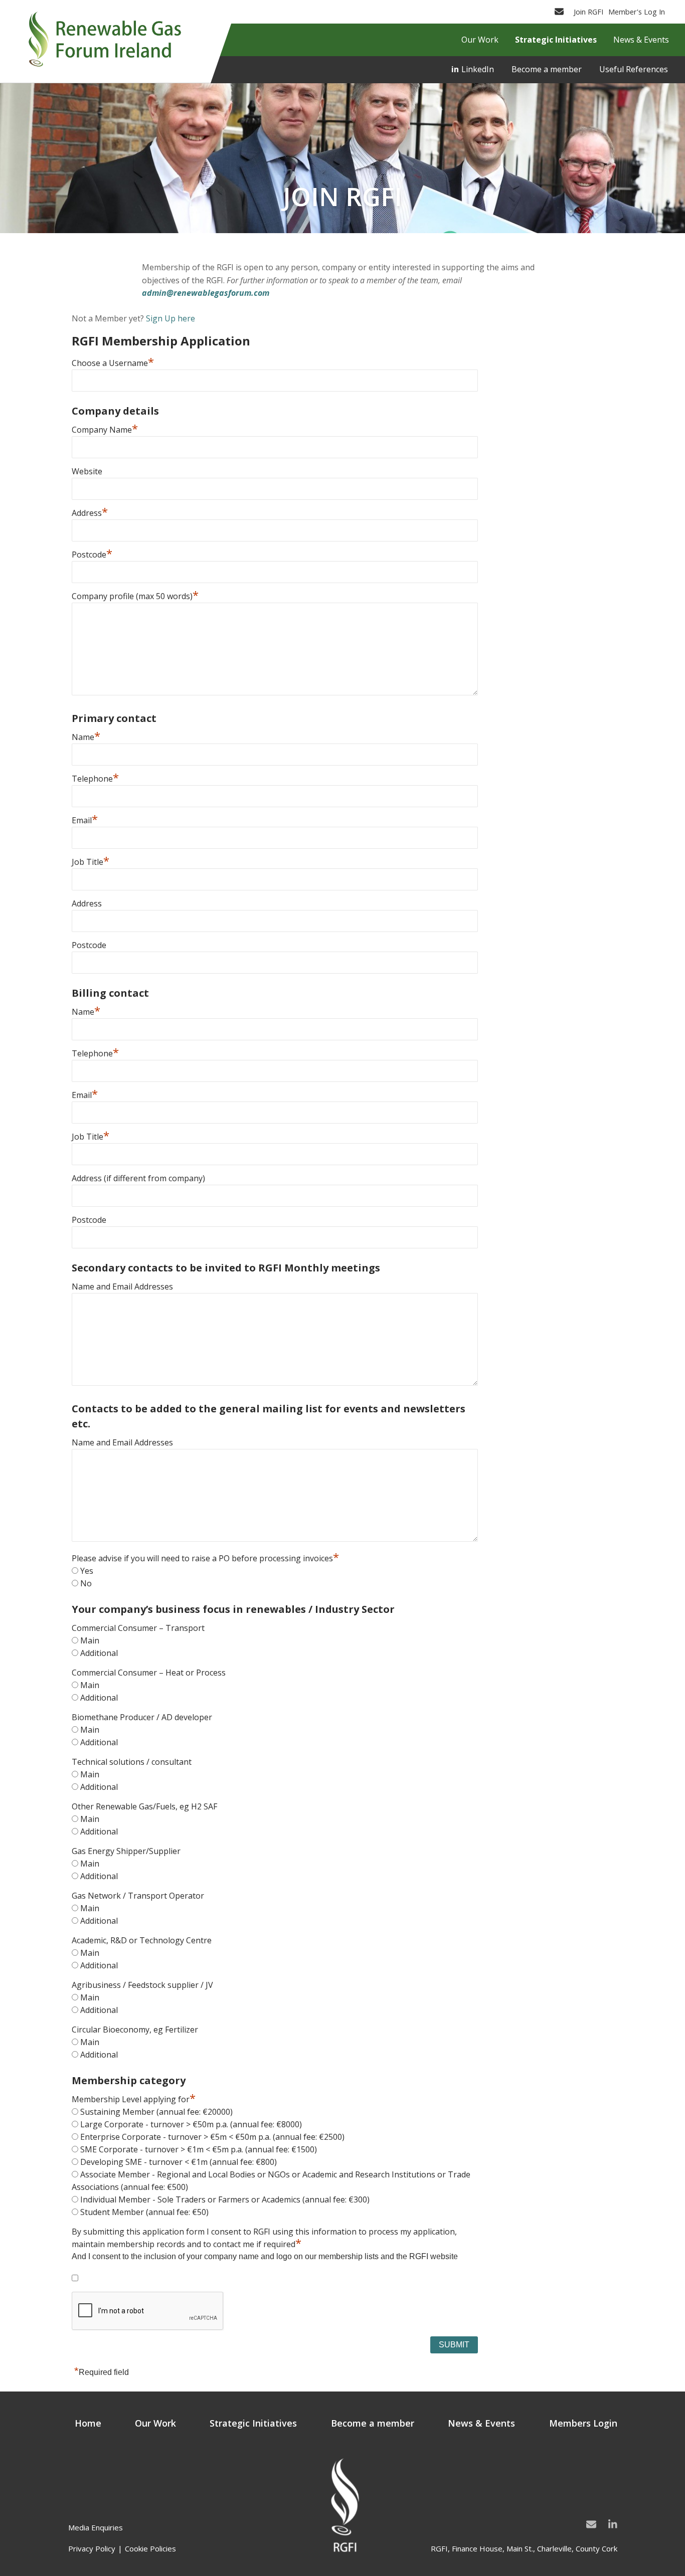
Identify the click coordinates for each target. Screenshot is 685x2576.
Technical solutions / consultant (132, 1762)
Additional (99, 1653)
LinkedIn (478, 69)
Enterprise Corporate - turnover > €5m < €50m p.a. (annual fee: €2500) (212, 2137)
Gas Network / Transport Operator (138, 1896)
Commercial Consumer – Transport (138, 1628)
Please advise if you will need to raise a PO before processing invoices (205, 1558)
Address (90, 513)
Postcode (92, 555)
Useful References (634, 69)
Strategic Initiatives (253, 2423)
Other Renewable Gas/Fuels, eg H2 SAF (144, 1806)
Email (85, 820)
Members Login (583, 2423)
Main (90, 1640)
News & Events (481, 2423)
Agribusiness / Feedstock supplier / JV (142, 1985)
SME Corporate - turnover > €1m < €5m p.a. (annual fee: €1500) (199, 2149)
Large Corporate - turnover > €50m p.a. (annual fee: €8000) (191, 2124)
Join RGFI (588, 12)
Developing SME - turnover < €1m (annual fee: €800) (179, 2162)
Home (88, 2423)
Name (86, 737)
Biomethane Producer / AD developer (142, 1717)
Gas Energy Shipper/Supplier (126, 1851)
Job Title (91, 862)
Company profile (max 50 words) (135, 596)
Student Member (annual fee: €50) (144, 2212)
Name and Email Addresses (122, 1286)
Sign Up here (170, 318)
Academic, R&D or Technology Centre (142, 1940)
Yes (87, 1571)
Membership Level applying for (134, 2099)
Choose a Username (113, 363)
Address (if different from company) (138, 1178)
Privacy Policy (92, 2548)
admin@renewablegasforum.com (206, 293)
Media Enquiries (96, 2527)
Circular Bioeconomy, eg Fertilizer (135, 2030)
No (86, 1583)
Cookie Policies (150, 2548)
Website (87, 471)
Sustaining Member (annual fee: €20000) (156, 2112)
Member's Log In (637, 12)
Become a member (547, 69)
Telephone (95, 779)
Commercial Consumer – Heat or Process (149, 1673)
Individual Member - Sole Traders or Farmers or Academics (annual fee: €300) (225, 2199)
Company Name (105, 430)
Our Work (155, 2423)
